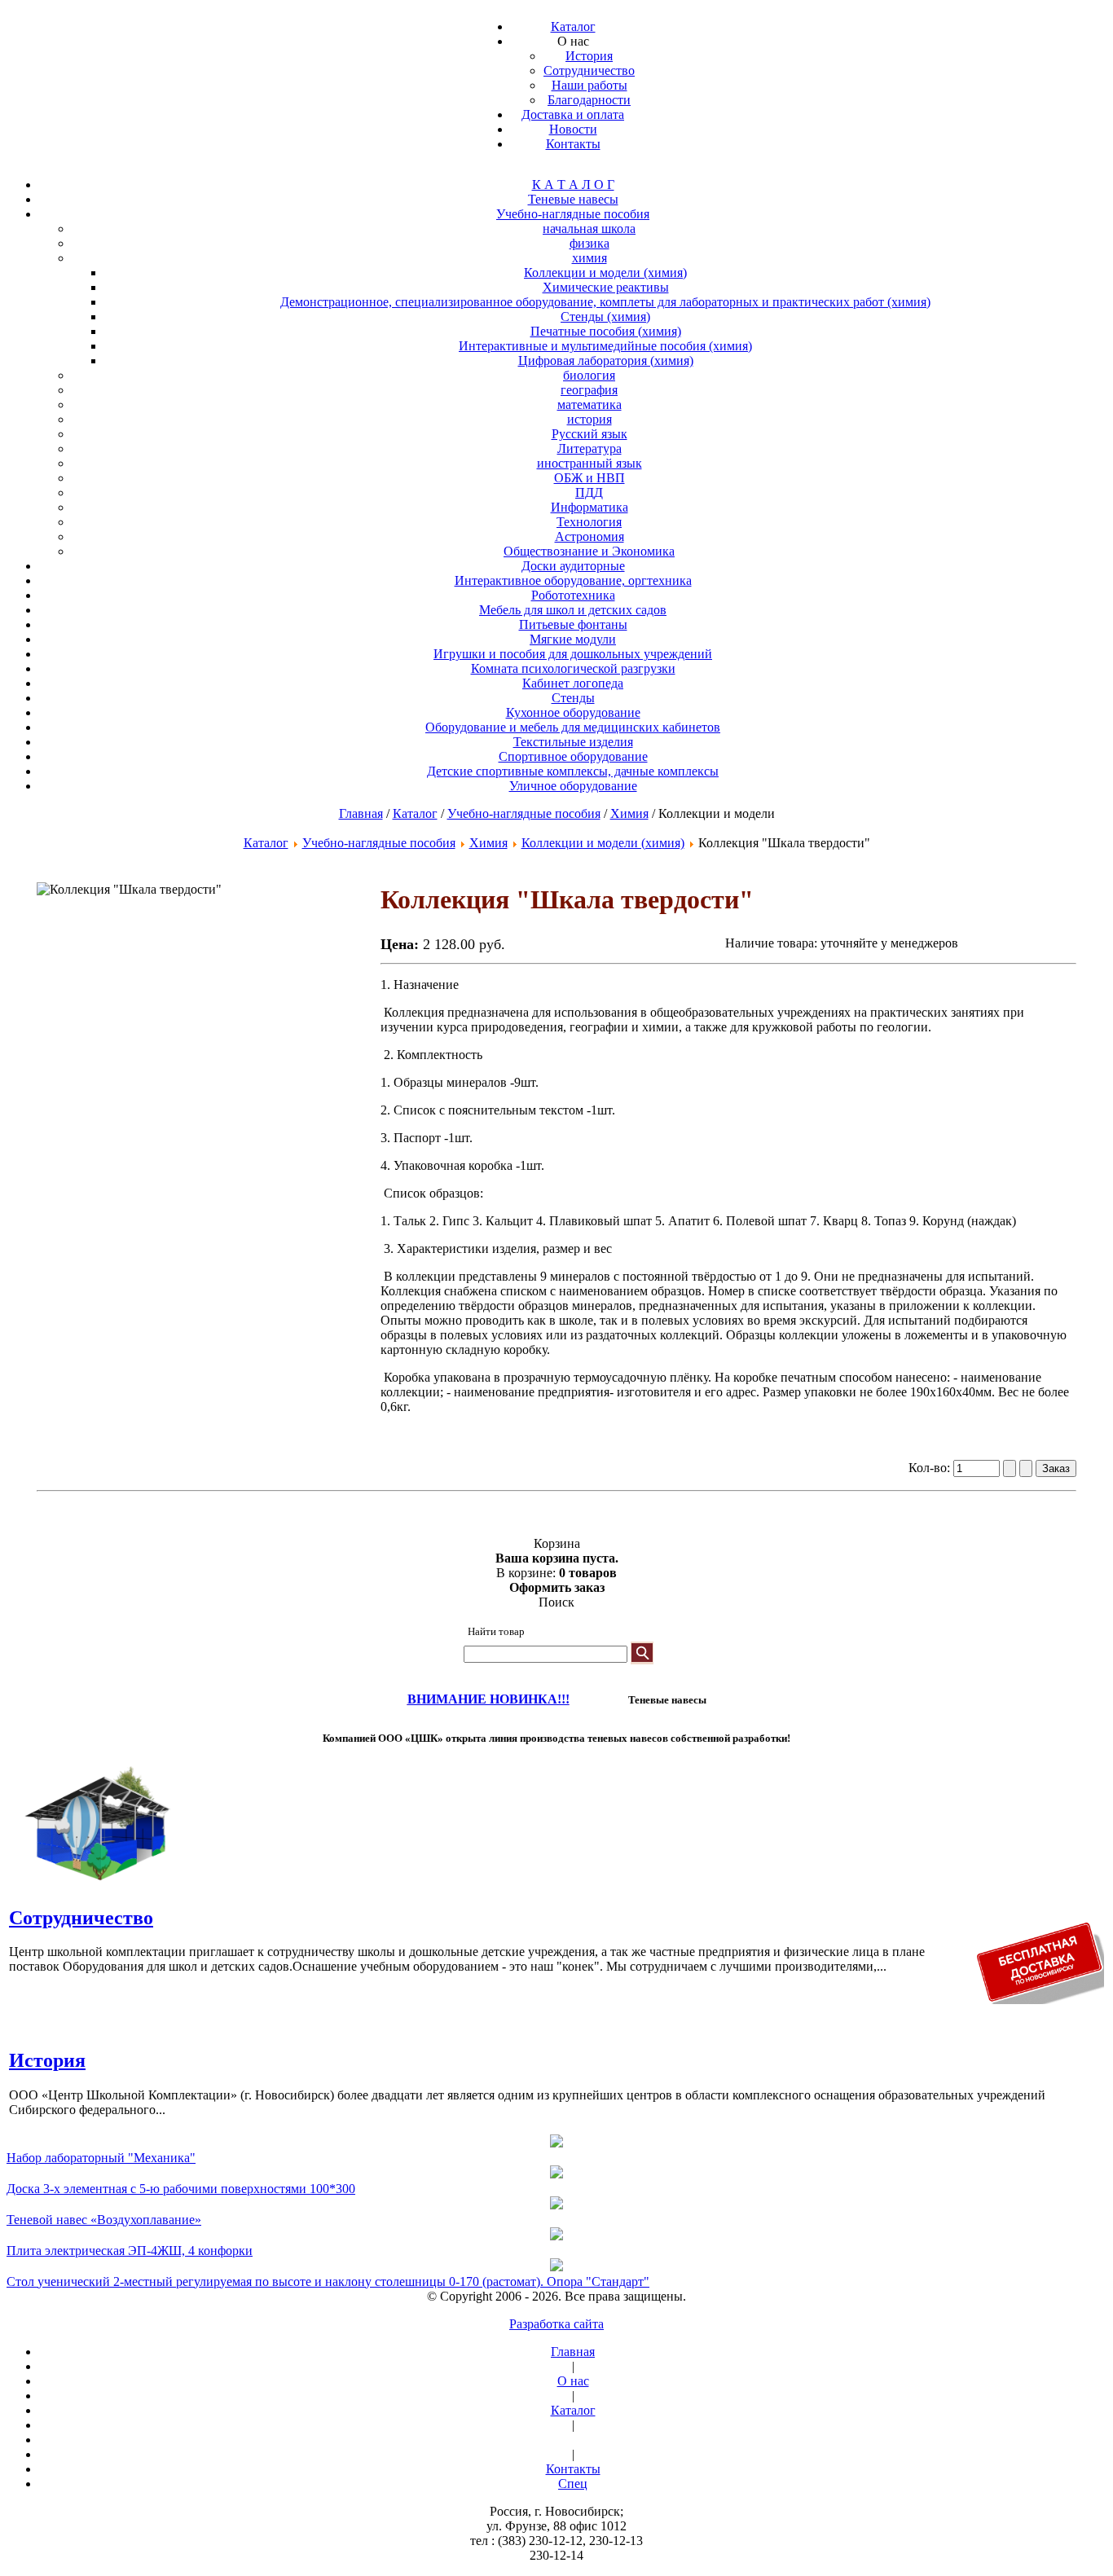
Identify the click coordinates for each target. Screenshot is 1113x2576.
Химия (629, 813)
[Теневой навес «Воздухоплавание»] (556, 2205)
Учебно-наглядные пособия (524, 813)
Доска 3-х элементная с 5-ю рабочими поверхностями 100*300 (181, 2189)
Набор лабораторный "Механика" (101, 2158)
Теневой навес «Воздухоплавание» (104, 2220)
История (47, 2060)
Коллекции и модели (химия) (603, 843)
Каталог (415, 813)
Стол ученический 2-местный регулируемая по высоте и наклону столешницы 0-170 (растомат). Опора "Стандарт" (328, 2281)
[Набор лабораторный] (556, 2143)
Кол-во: (931, 1468)
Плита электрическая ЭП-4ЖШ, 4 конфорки (130, 2251)
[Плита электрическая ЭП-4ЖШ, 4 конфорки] (556, 2235)
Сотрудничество (81, 1918)
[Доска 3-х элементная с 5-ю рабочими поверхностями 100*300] (556, 2174)
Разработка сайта (556, 2324)
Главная (361, 813)
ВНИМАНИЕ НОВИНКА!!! (488, 1699)
